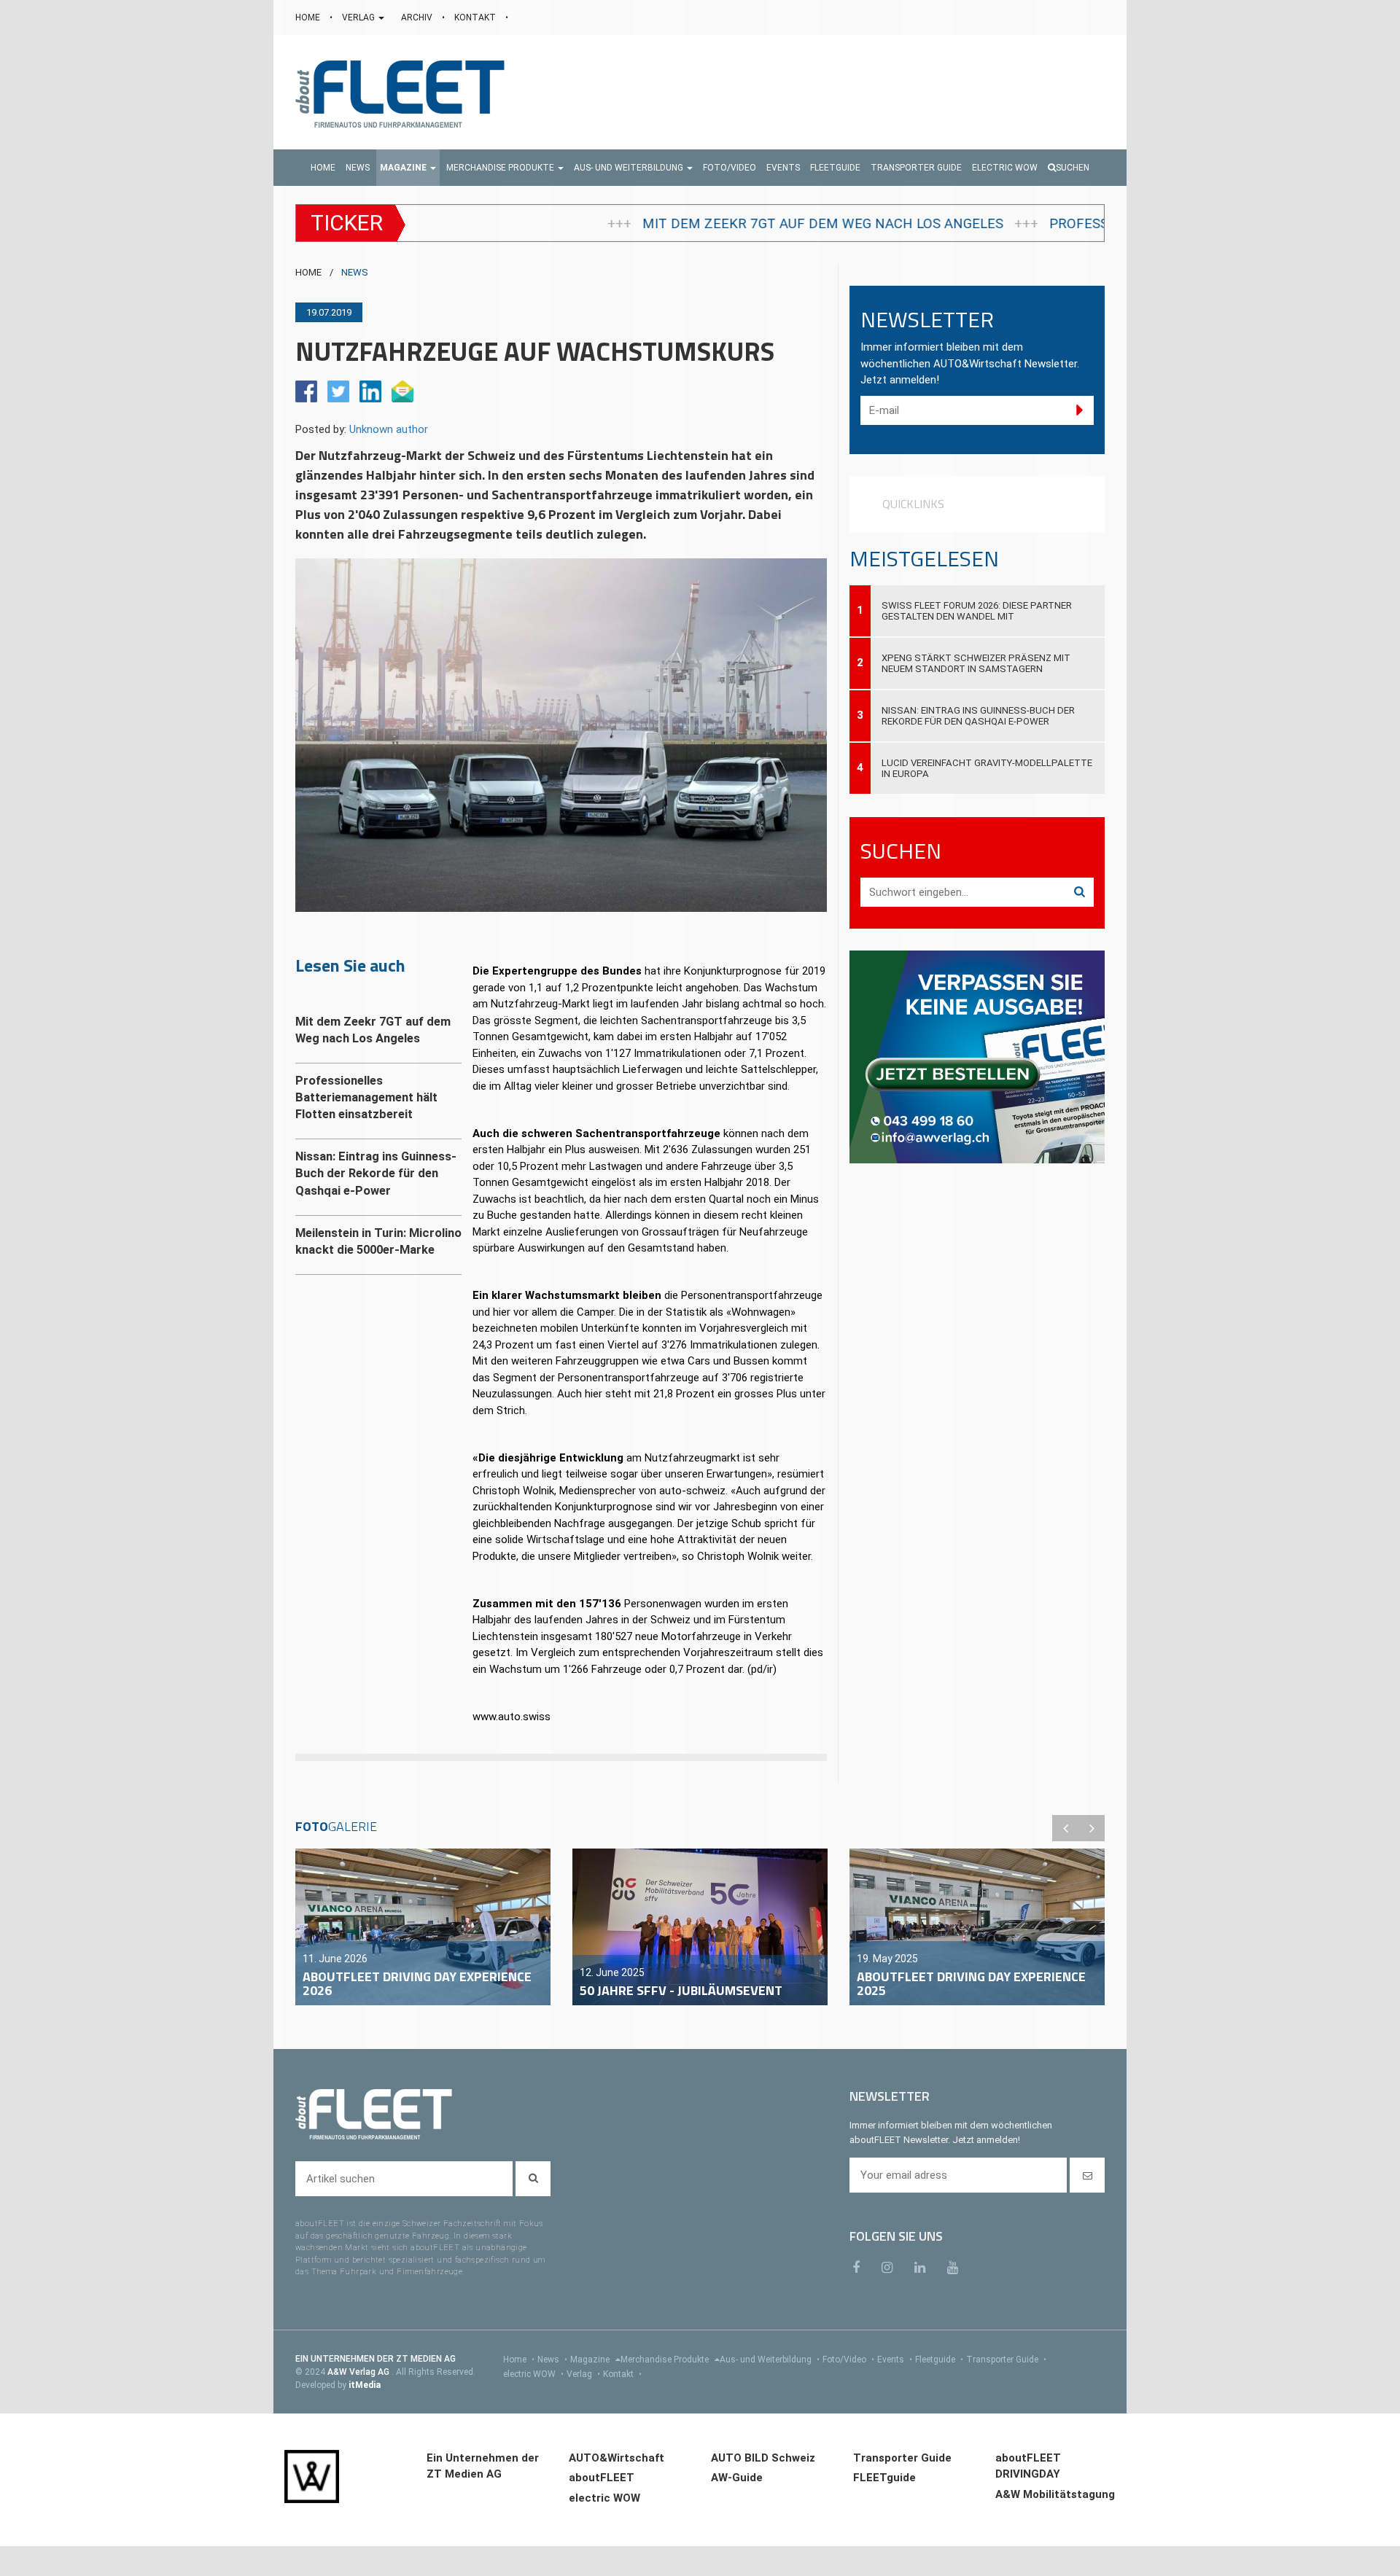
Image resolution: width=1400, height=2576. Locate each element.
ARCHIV (418, 17)
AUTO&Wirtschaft (617, 2458)
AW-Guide (737, 2478)
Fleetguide (939, 2360)
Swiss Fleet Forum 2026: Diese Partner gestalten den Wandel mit (977, 611)
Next (1092, 1828)
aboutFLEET (602, 2478)
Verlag (583, 2374)
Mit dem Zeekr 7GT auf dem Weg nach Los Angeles (579, 224)
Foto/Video (848, 2360)
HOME (309, 17)
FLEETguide (884, 2478)
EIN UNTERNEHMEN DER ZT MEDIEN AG (376, 2359)
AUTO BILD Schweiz (763, 2458)
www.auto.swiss (512, 1717)
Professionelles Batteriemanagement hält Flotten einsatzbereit (1050, 224)
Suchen (1073, 168)
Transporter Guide (1006, 2360)
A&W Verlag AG (359, 2372)
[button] (408, 168)
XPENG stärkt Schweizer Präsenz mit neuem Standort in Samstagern (976, 663)
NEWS (355, 272)
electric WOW (533, 2374)
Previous (1065, 1828)
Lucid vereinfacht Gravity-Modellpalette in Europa (987, 768)
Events (895, 2360)
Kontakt (622, 2374)
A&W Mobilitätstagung (1055, 2494)
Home (519, 2360)
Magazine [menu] (591, 2360)
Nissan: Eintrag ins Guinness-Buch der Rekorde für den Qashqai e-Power (978, 716)
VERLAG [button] (359, 17)
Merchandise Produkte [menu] (666, 2360)
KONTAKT (476, 17)
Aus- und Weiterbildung (770, 2360)
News (552, 2360)
